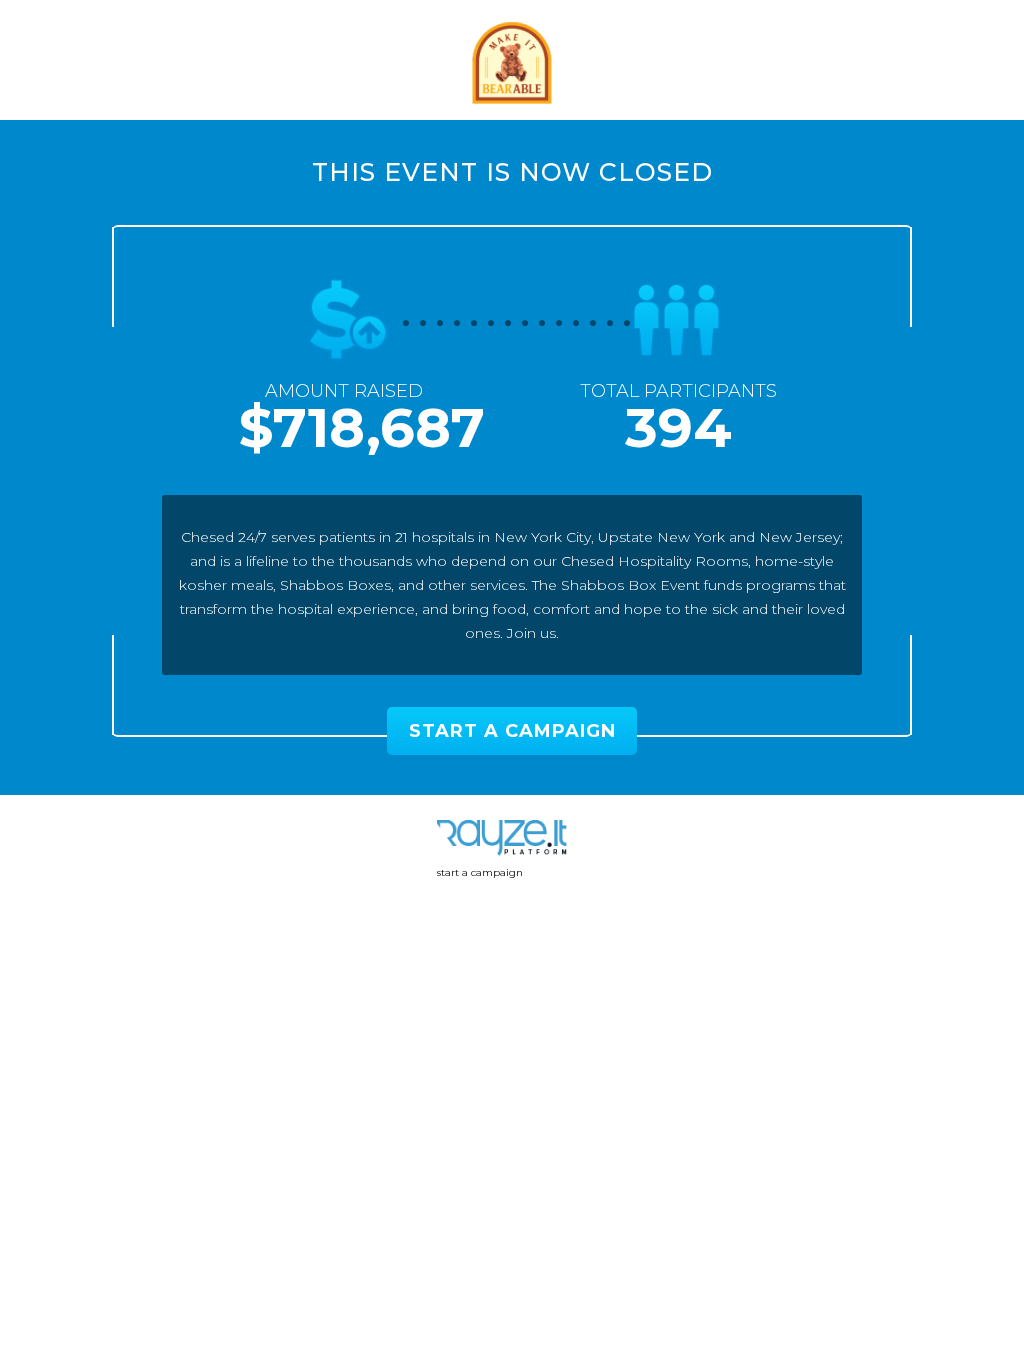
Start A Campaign (512, 731)
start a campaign (480, 872)
